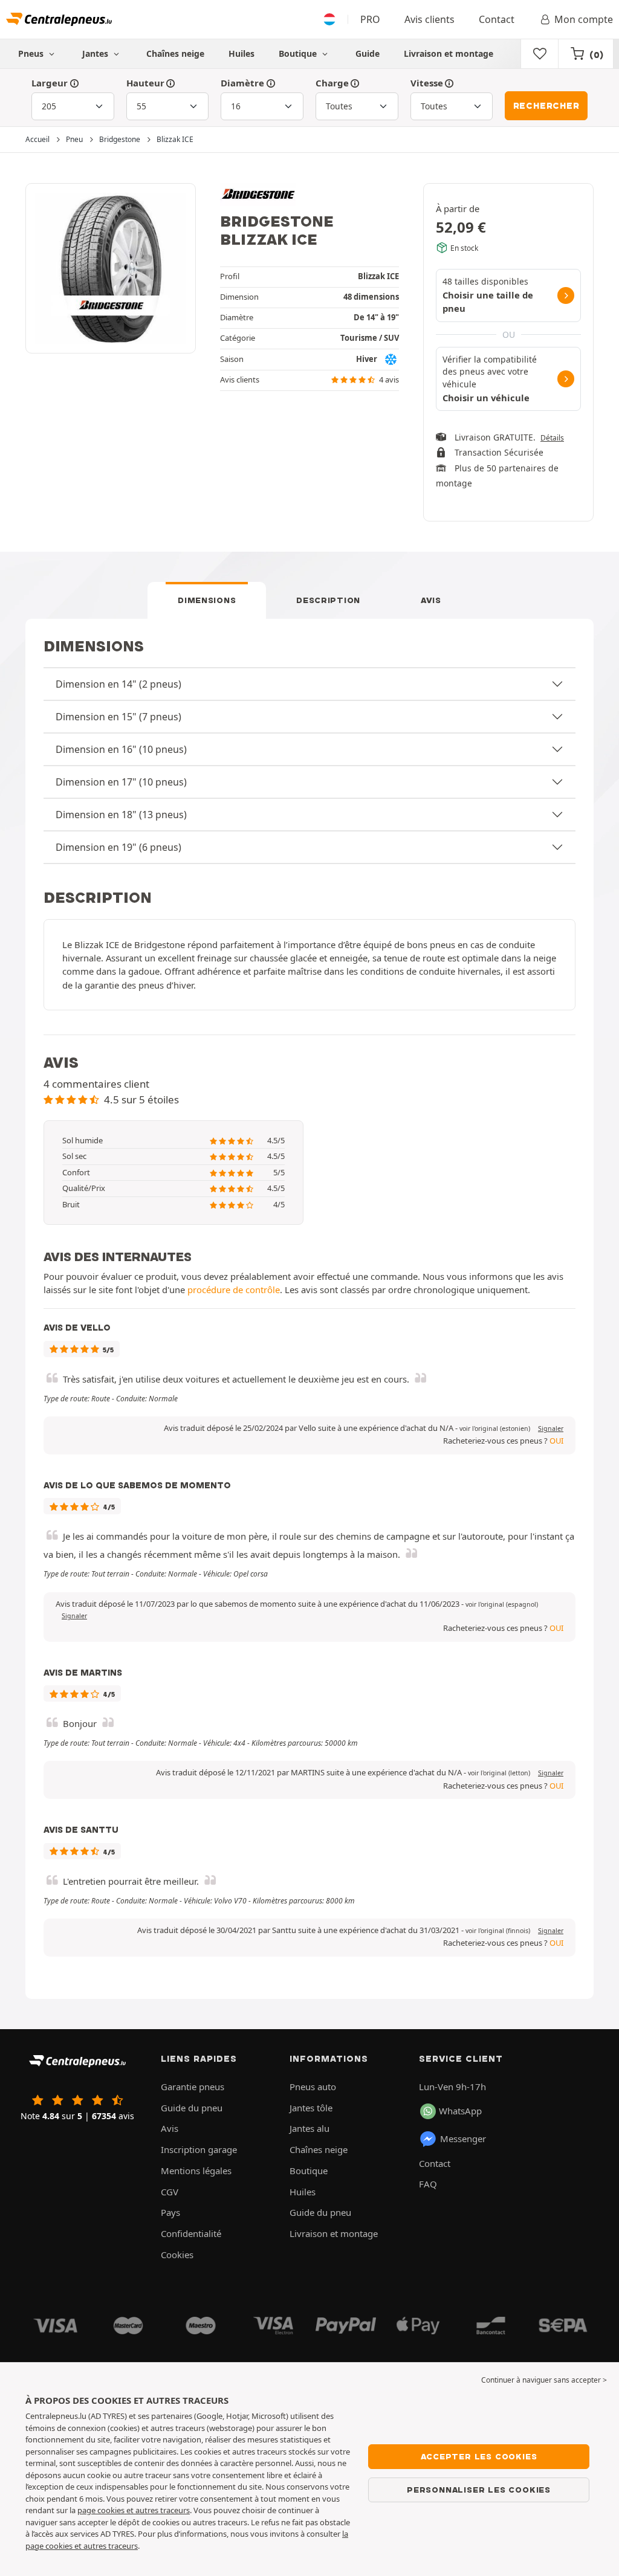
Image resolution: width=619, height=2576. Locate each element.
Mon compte (584, 19)
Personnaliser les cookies (479, 2490)
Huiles (241, 53)
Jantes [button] (96, 53)
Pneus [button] (32, 53)
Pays (170, 2212)
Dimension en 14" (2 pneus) (118, 684)
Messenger (463, 2139)
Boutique (299, 53)
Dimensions (207, 600)
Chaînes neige (175, 53)
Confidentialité (191, 2233)
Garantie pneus (193, 2087)
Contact (497, 19)
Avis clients (429, 19)
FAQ (428, 2184)
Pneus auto (313, 2087)
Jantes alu (309, 2128)
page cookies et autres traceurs (134, 2510)
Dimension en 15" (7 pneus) (118, 717)
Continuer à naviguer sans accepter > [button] (544, 2380)
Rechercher (546, 106)
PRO (370, 19)
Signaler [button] (551, 1428)
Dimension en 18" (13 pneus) (121, 815)
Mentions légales (196, 2171)
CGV (170, 2192)
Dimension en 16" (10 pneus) (121, 749)
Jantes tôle (311, 2108)
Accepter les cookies (479, 2456)
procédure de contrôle (234, 1290)
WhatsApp (460, 2111)
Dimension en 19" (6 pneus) (118, 847)
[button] (495, 1428)
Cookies (177, 2255)
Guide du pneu (192, 2108)
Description (328, 600)
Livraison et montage (449, 53)
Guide (368, 53)
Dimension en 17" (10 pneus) (121, 782)
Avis (431, 600)
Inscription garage (199, 2149)
